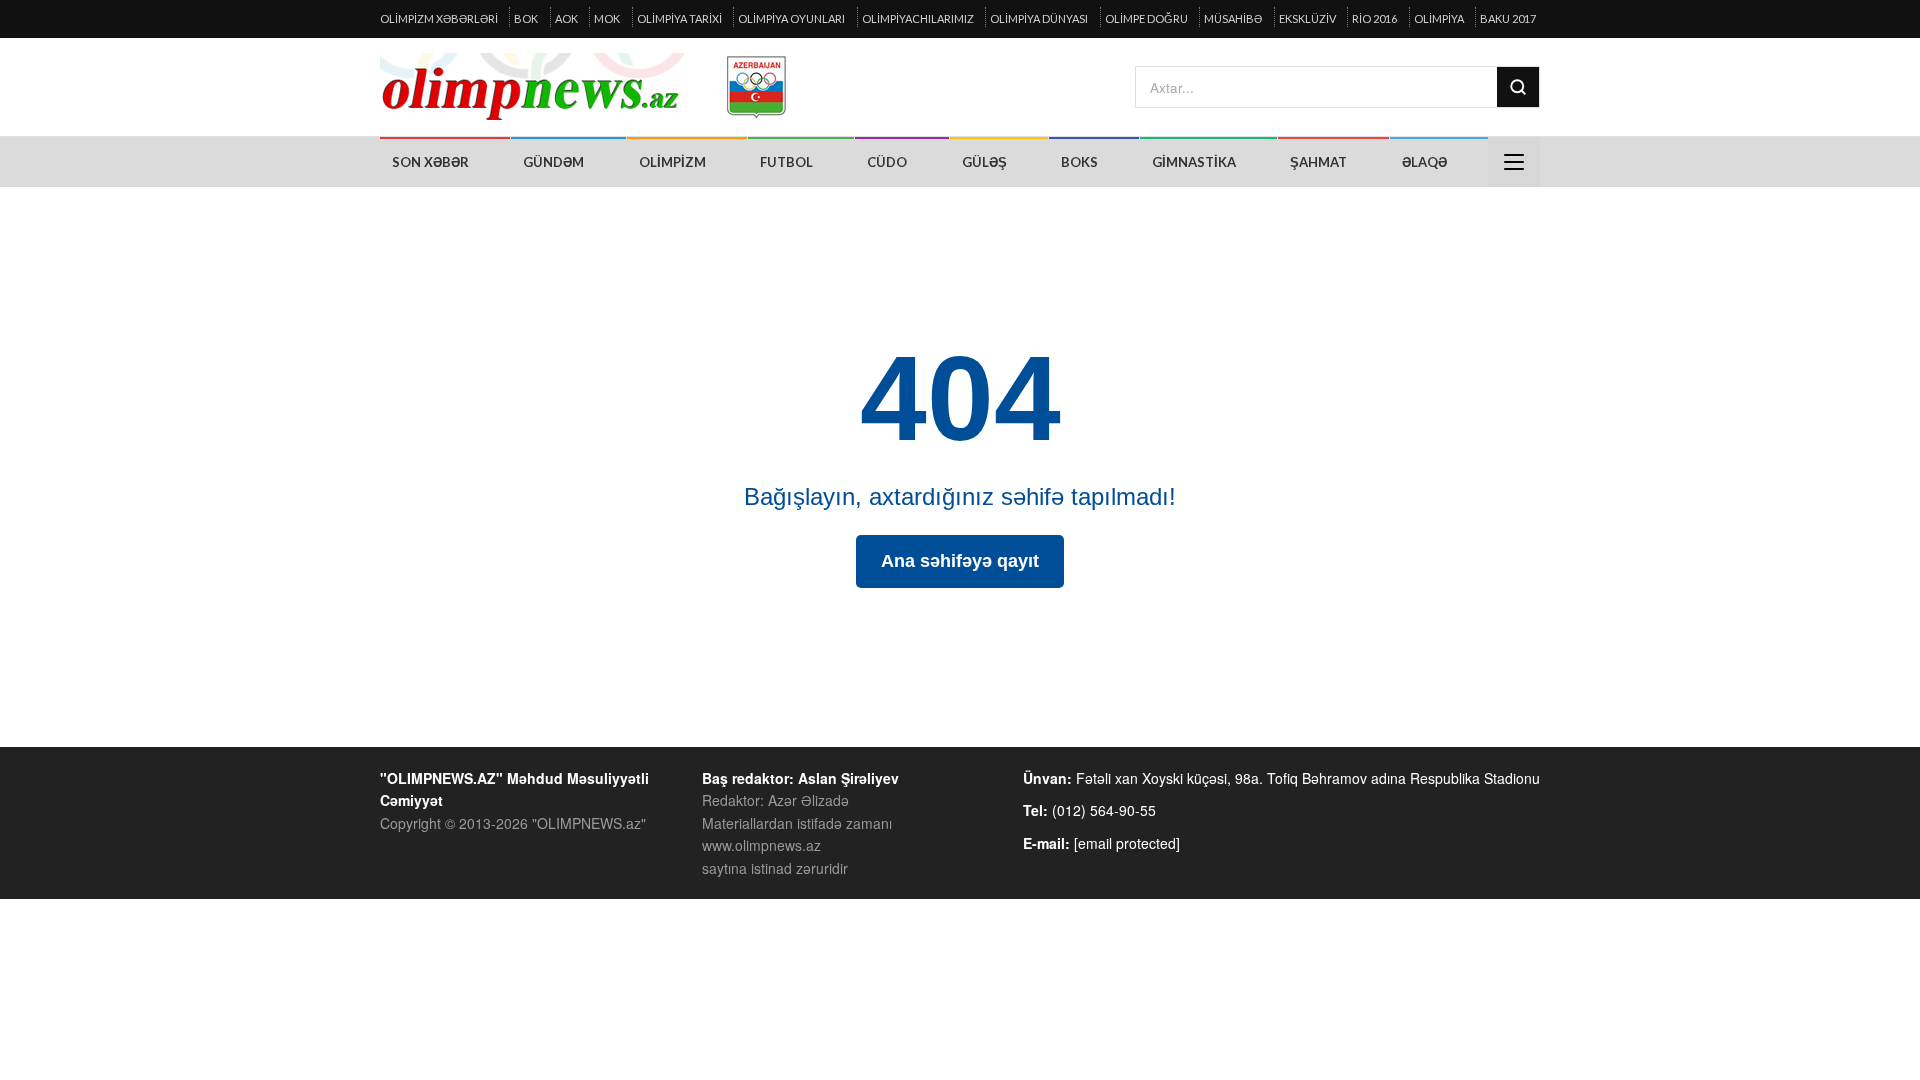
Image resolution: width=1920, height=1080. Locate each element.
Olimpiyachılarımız (918, 18)
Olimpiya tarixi (679, 18)
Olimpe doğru (1146, 18)
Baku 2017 (1508, 18)
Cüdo (887, 162)
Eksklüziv (1307, 18)
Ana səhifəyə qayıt (960, 561)
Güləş (984, 162)
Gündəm (553, 162)
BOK (526, 18)
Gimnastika (1194, 162)
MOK (607, 18)
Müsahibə (1233, 18)
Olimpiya (1439, 18)
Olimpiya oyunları (791, 18)
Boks (1079, 162)
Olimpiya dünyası (1039, 18)
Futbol (786, 162)
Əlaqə (1424, 162)
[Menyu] (1514, 162)
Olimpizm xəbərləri (439, 18)
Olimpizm (672, 162)
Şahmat (1318, 162)
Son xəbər (430, 162)
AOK (566, 18)
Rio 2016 (1374, 18)
